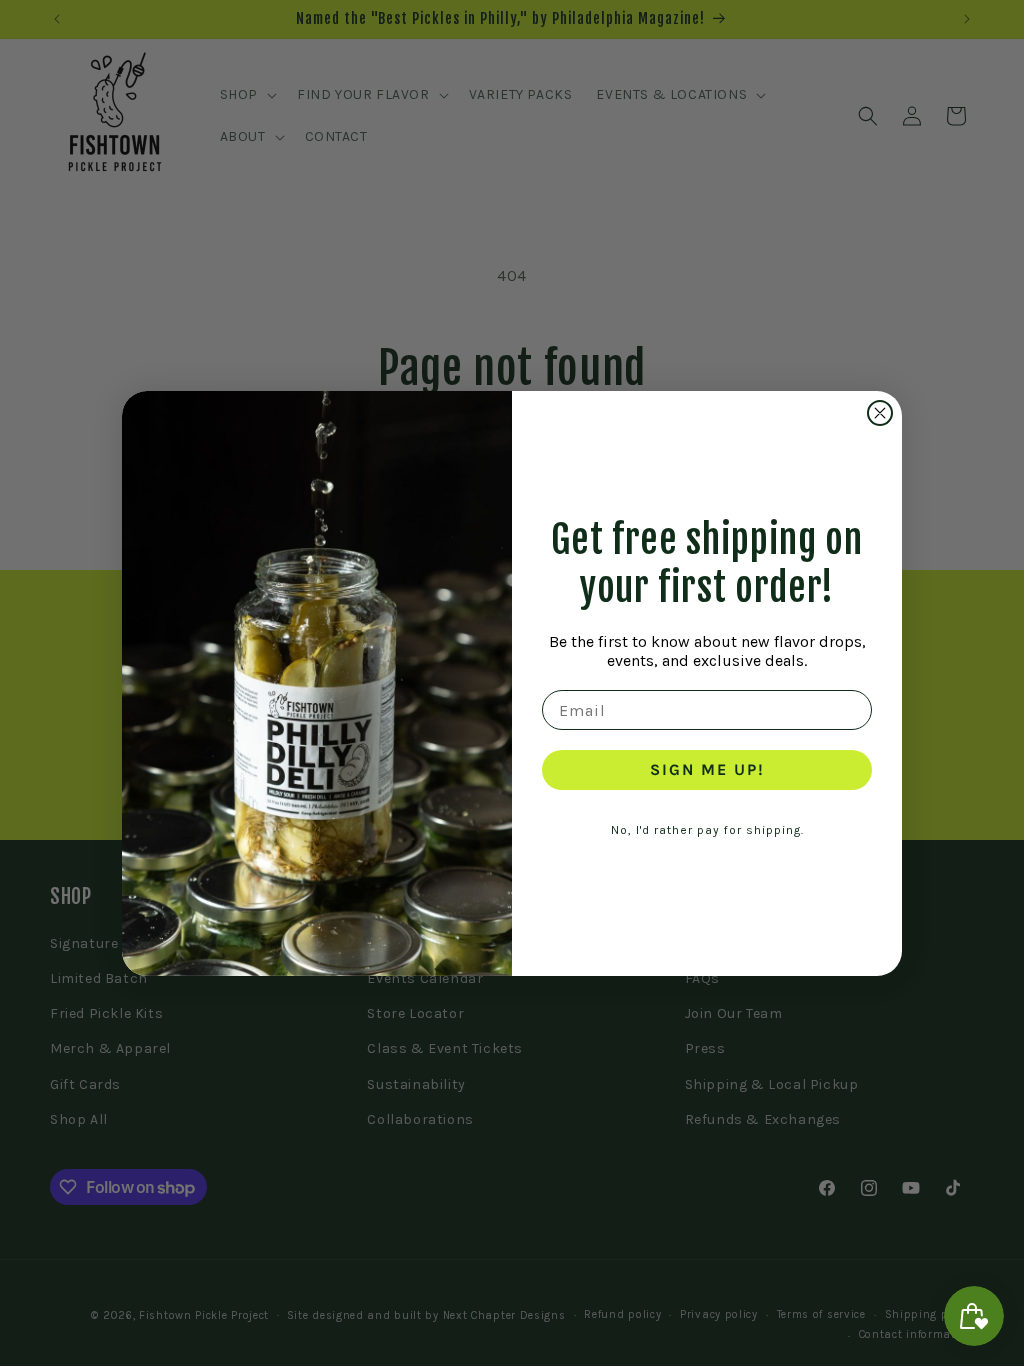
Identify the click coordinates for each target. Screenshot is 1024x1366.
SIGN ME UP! (707, 769)
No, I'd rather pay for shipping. (707, 830)
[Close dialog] (880, 413)
